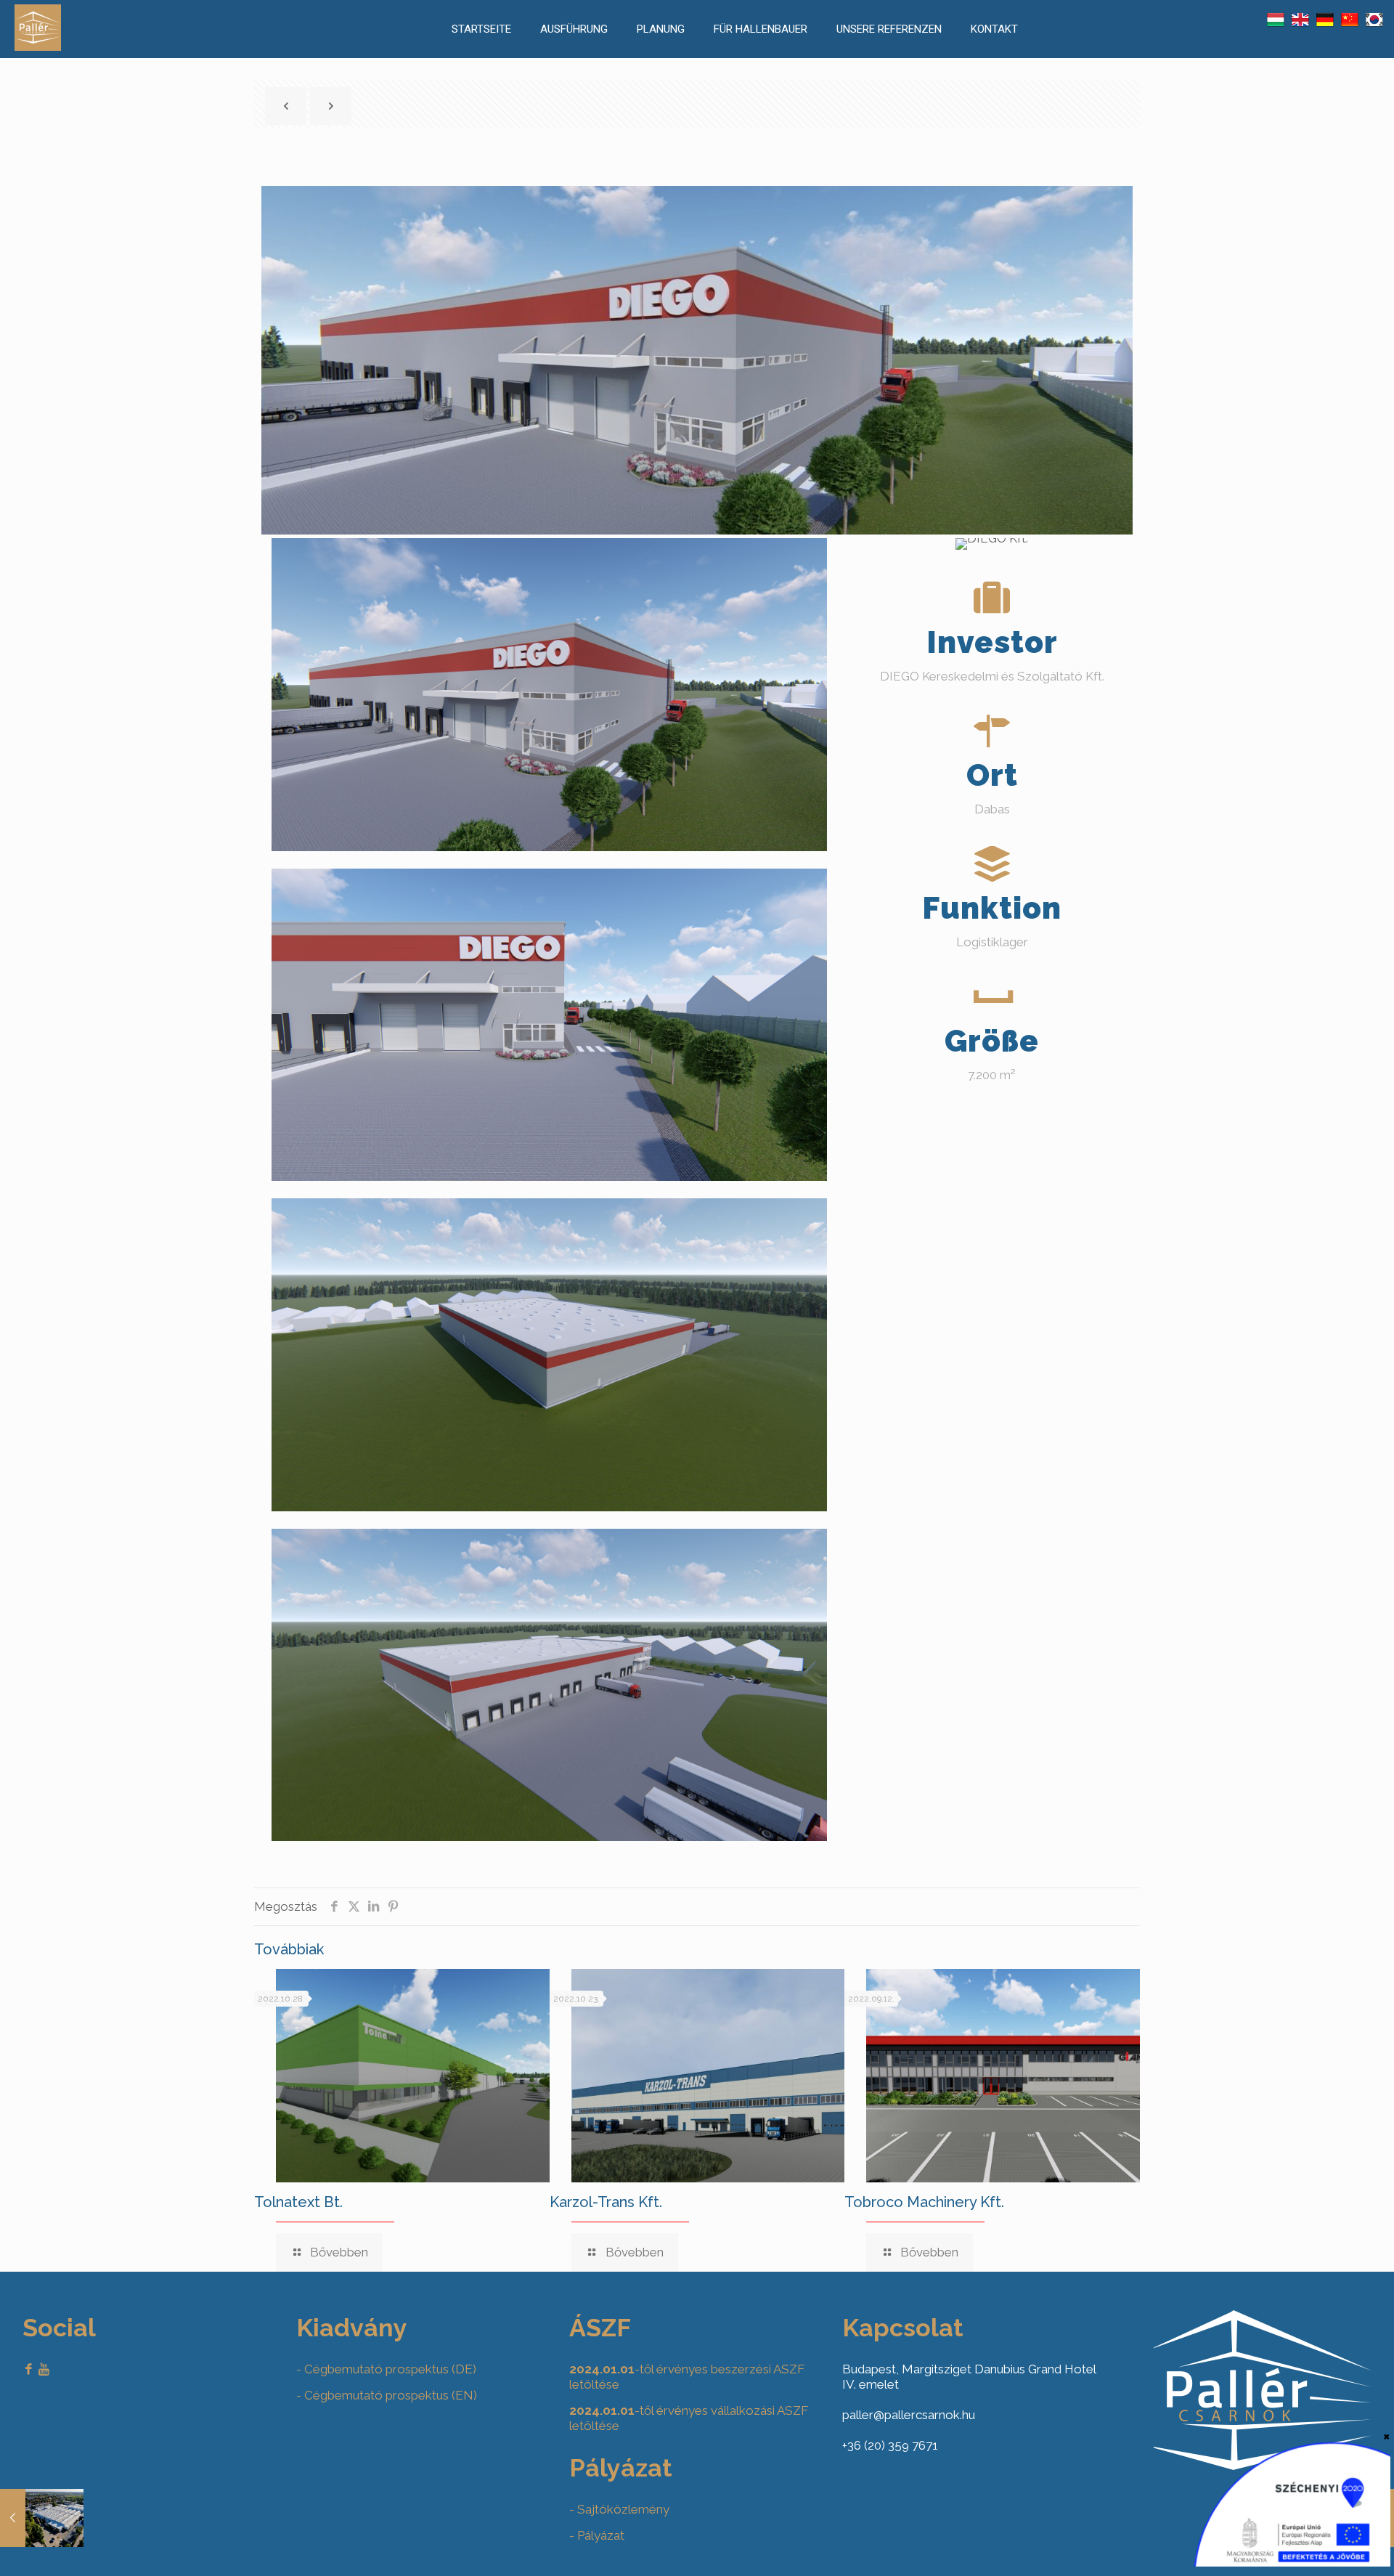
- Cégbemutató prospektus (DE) (386, 2369)
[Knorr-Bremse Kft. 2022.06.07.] (42, 2518)
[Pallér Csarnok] (38, 46)
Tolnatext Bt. (298, 2202)
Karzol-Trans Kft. (606, 2202)
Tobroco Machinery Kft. (924, 2202)
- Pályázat (597, 2535)
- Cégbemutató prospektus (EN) (387, 2395)
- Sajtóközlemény (619, 2509)
